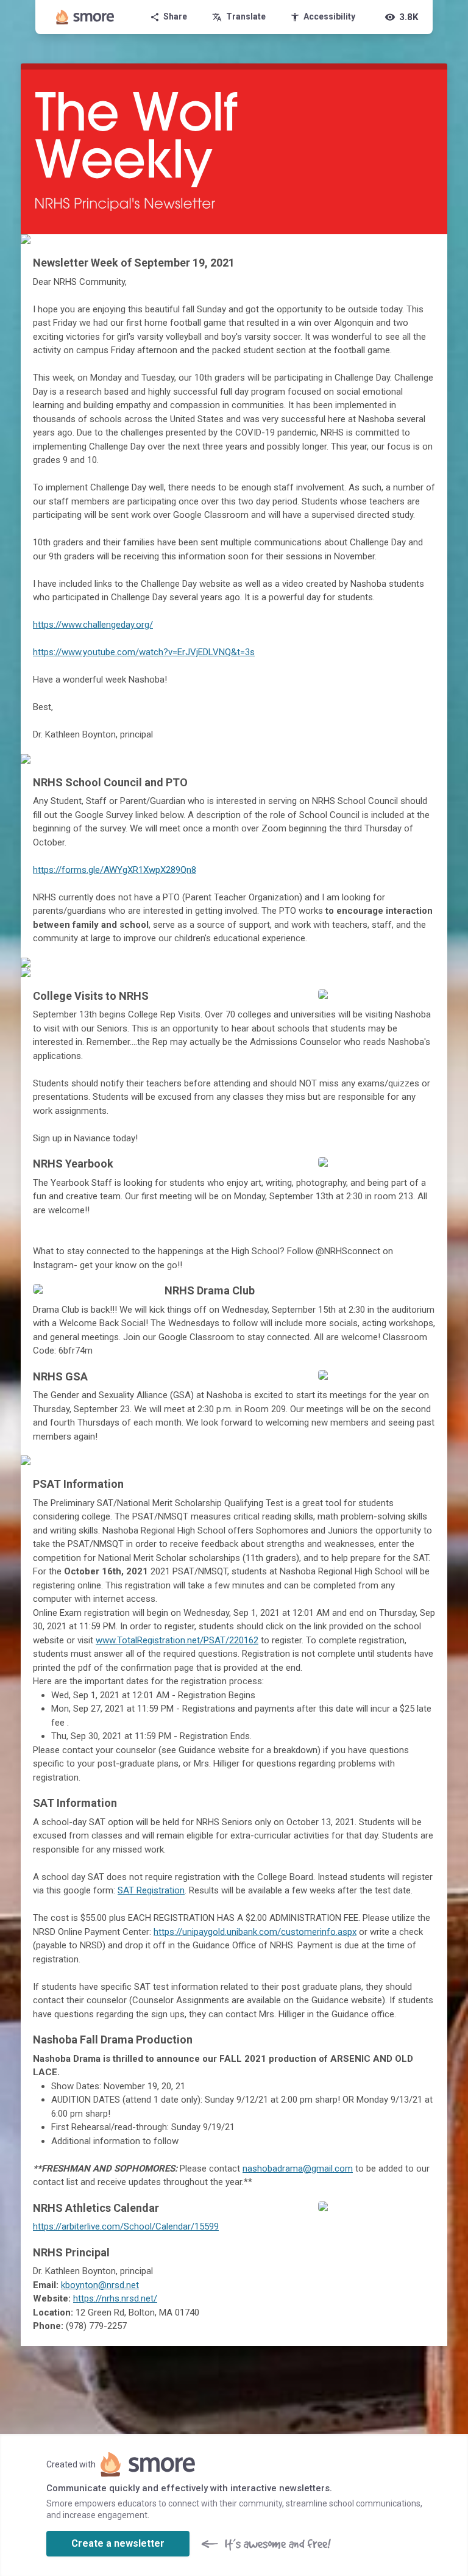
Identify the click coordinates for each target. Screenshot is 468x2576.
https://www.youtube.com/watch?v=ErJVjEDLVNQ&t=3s (144, 652)
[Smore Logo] (85, 17)
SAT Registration (151, 1890)
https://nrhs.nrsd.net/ (115, 2298)
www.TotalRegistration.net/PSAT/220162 (177, 1640)
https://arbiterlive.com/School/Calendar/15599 (126, 2226)
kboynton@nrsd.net (100, 2285)
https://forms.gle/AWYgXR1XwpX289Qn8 (115, 870)
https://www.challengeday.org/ (93, 625)
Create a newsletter (118, 2543)
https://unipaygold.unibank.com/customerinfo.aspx (255, 1932)
